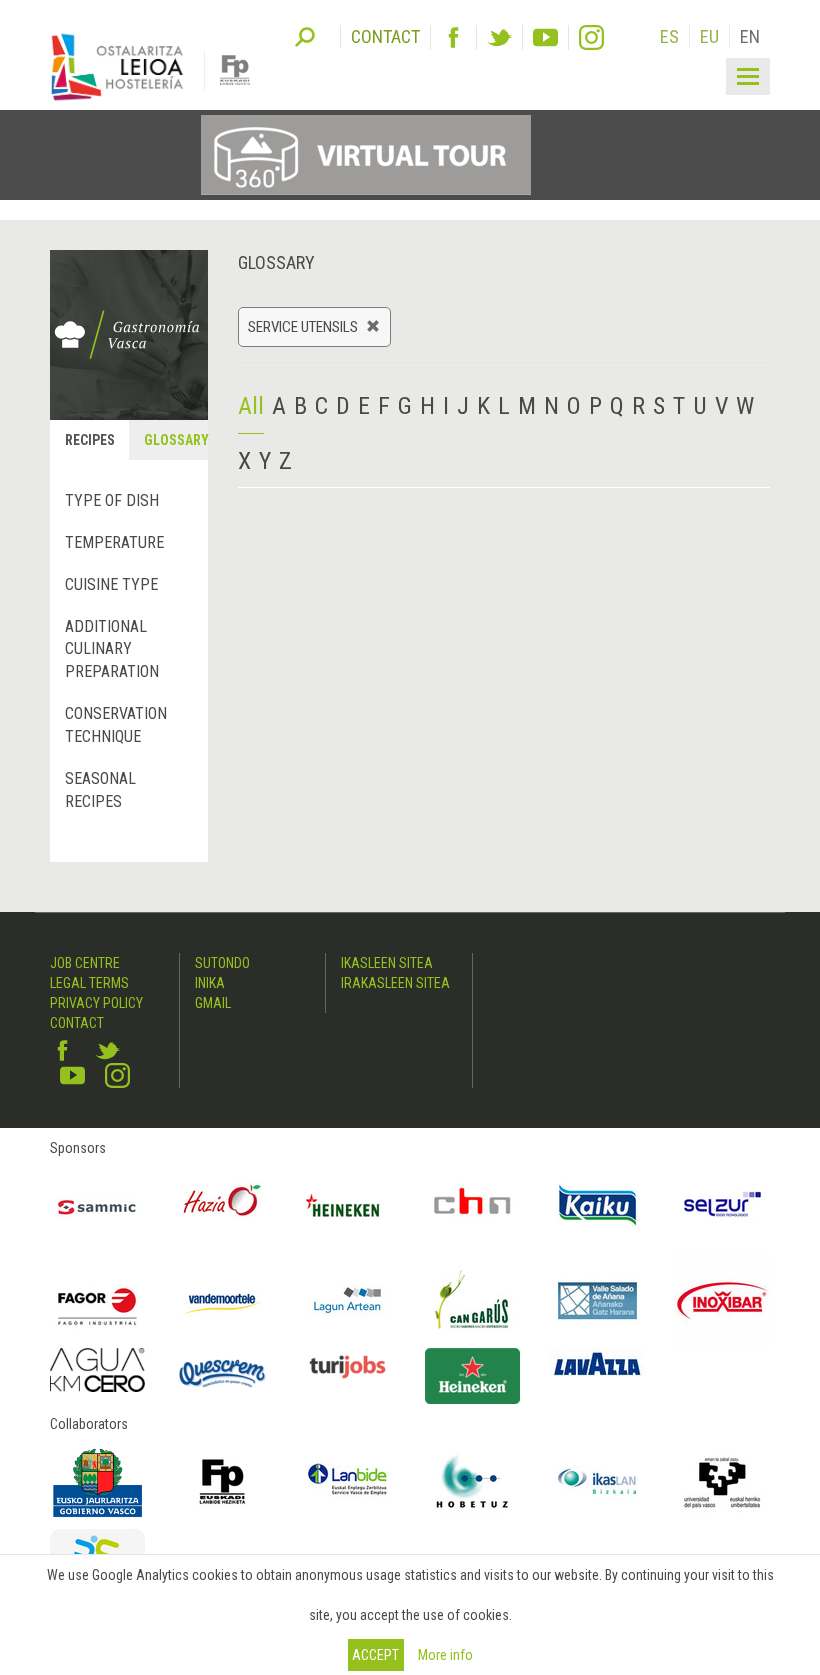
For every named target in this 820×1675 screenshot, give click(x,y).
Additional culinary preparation (112, 649)
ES (669, 36)
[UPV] (722, 1481)
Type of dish (112, 500)
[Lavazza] (597, 1362)
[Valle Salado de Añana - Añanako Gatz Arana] (597, 1300)
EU (709, 36)
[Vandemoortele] (222, 1300)
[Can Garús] (472, 1300)
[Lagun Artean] (347, 1300)
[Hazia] (222, 1205)
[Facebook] (453, 37)
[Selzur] (722, 1205)
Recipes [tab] (90, 440)
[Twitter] (499, 37)
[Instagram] (591, 37)
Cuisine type (111, 584)
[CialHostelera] (472, 1205)
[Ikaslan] (597, 1481)
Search (305, 35)
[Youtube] (545, 37)
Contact (77, 1023)
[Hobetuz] (472, 1481)
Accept (375, 1655)
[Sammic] (97, 1205)
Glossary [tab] (175, 440)
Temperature (114, 542)
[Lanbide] (347, 1481)
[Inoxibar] (722, 1300)
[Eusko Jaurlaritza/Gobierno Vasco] (97, 1481)
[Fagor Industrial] (97, 1300)
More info (445, 1655)
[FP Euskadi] (222, 1481)
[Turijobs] (347, 1366)
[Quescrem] (222, 1373)
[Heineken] (347, 1205)
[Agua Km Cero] (97, 1370)
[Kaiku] (597, 1205)
